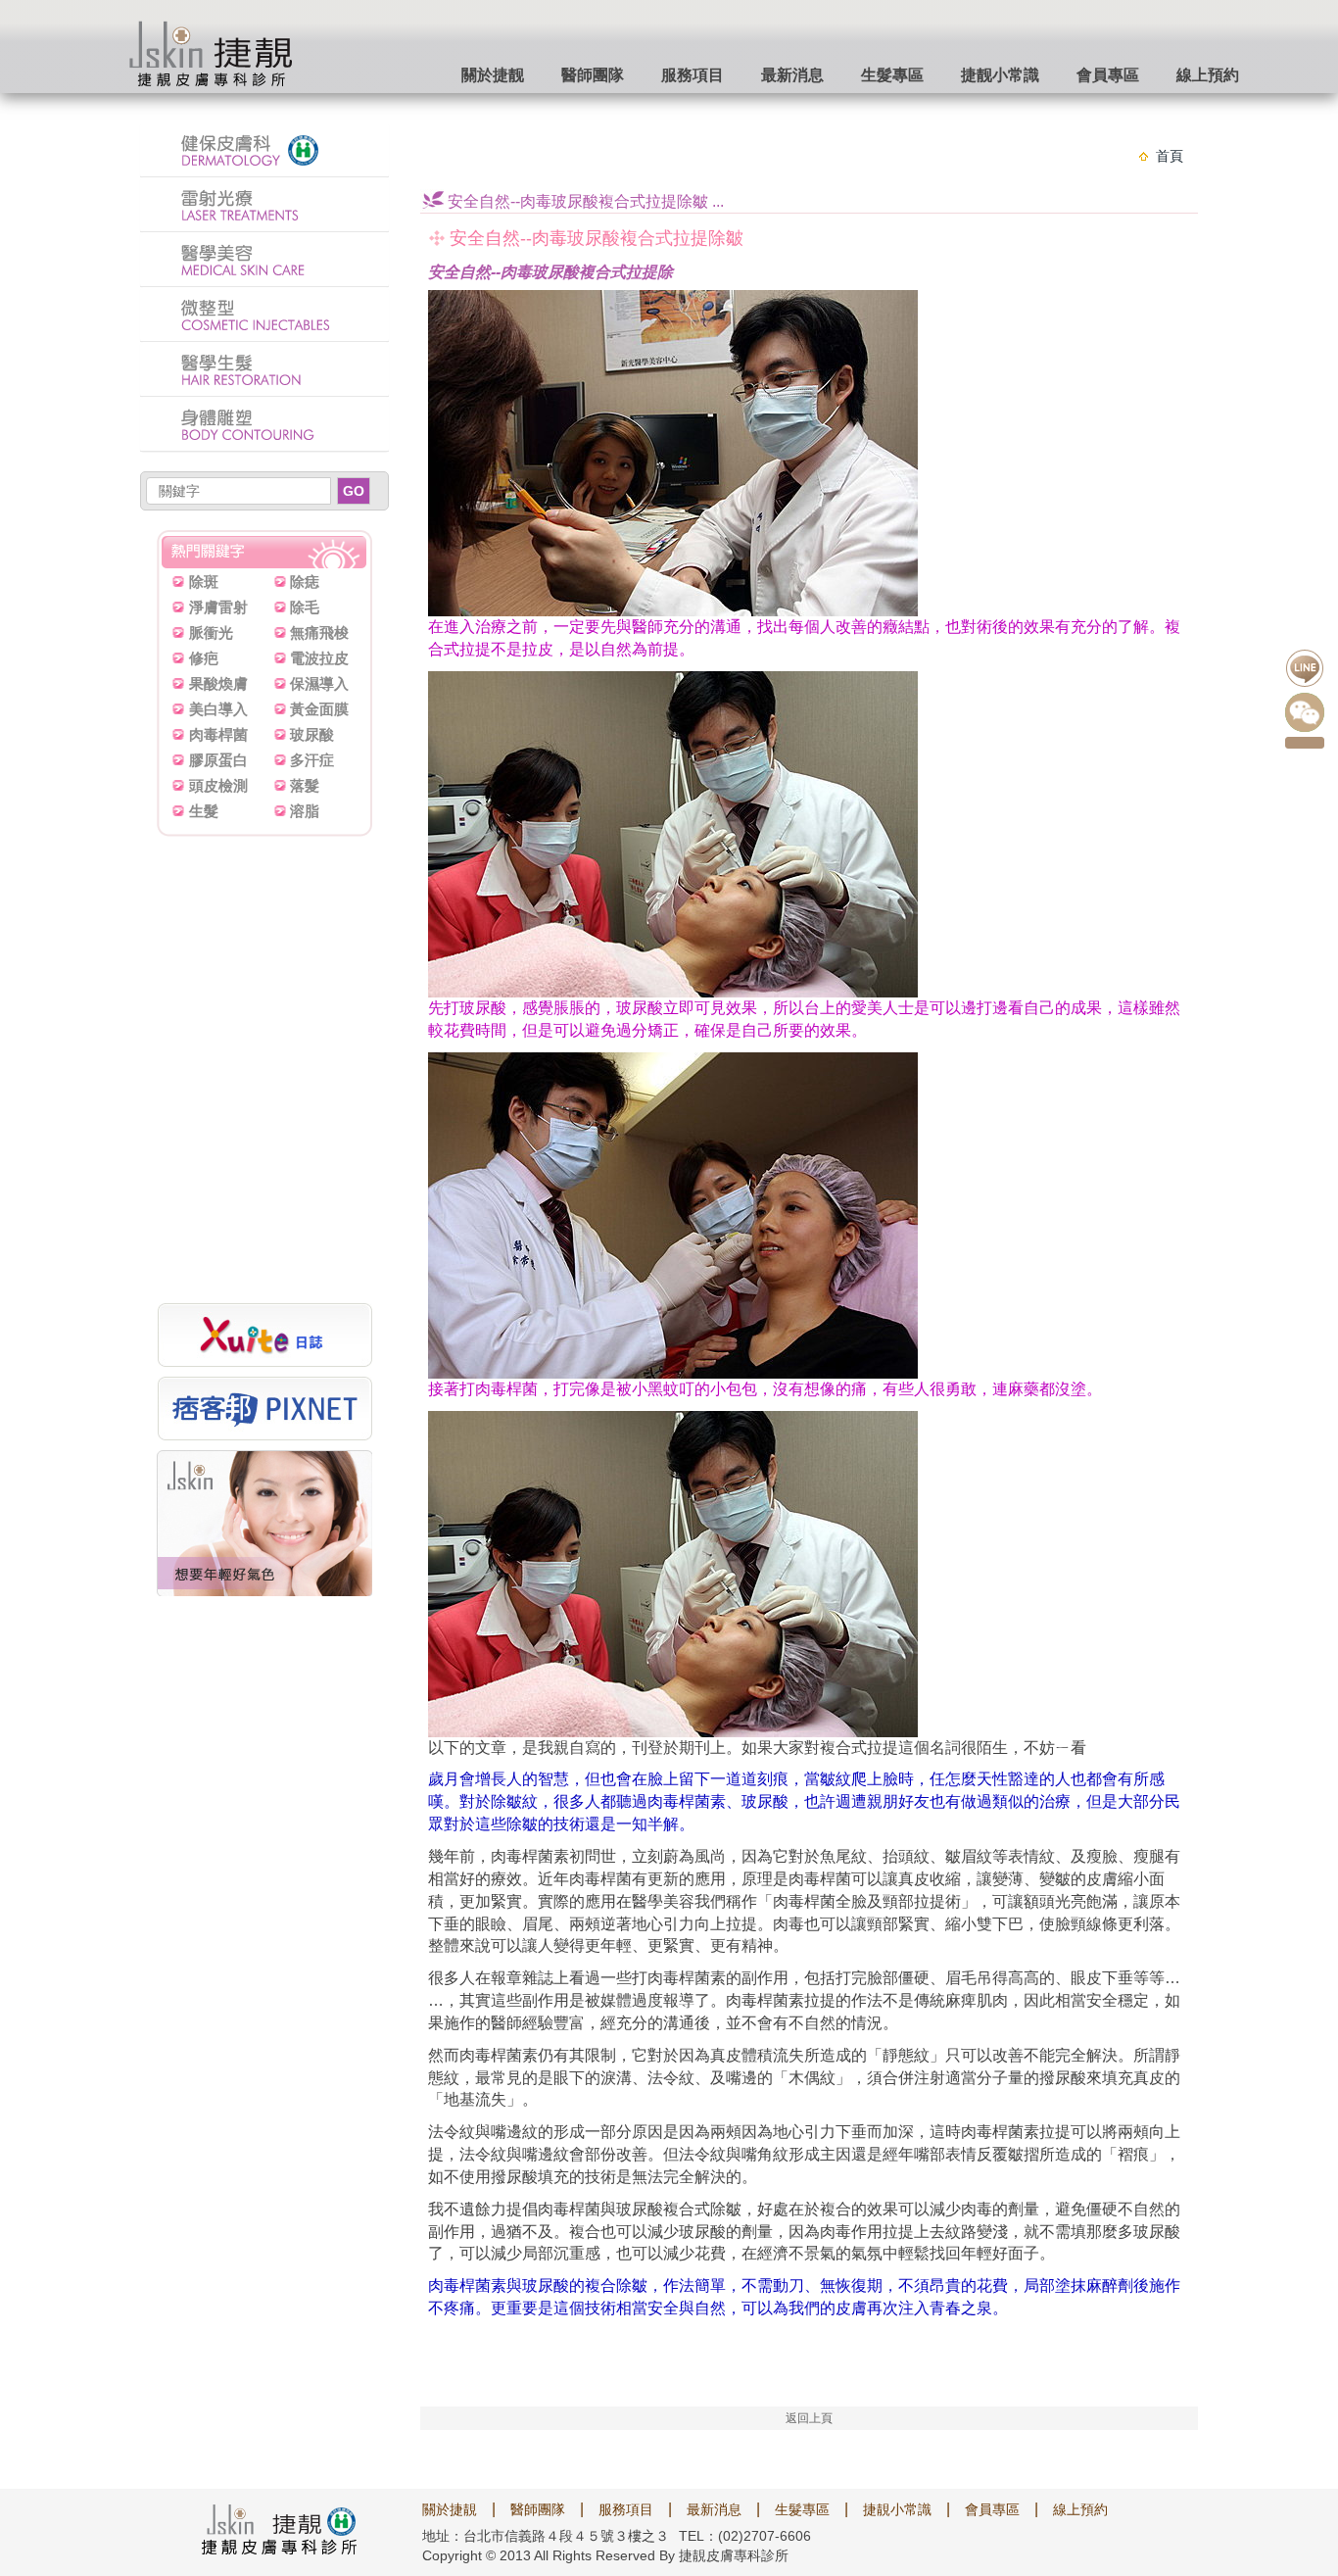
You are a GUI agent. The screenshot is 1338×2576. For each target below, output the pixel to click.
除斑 (204, 582)
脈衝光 (211, 632)
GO (354, 491)
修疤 (204, 658)
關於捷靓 (493, 75)
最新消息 (792, 75)
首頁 (1170, 156)
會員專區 (1108, 75)
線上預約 (1208, 75)
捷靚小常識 (897, 2509)
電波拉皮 (319, 658)
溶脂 (305, 811)
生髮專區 (892, 75)
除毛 (305, 607)
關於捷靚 (450, 2509)
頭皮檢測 (218, 785)
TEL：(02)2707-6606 (745, 2536)
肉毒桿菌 (218, 734)
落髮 (305, 785)
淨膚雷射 (218, 607)
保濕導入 (319, 683)
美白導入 (218, 709)
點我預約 (1305, 743)
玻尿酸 (312, 734)
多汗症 (312, 760)
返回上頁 (809, 2418)
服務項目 (693, 75)
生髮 (204, 811)
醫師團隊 (593, 75)
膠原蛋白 (218, 760)
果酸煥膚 (218, 683)
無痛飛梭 (319, 632)
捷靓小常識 (1000, 75)
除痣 (305, 582)
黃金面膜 (319, 709)
